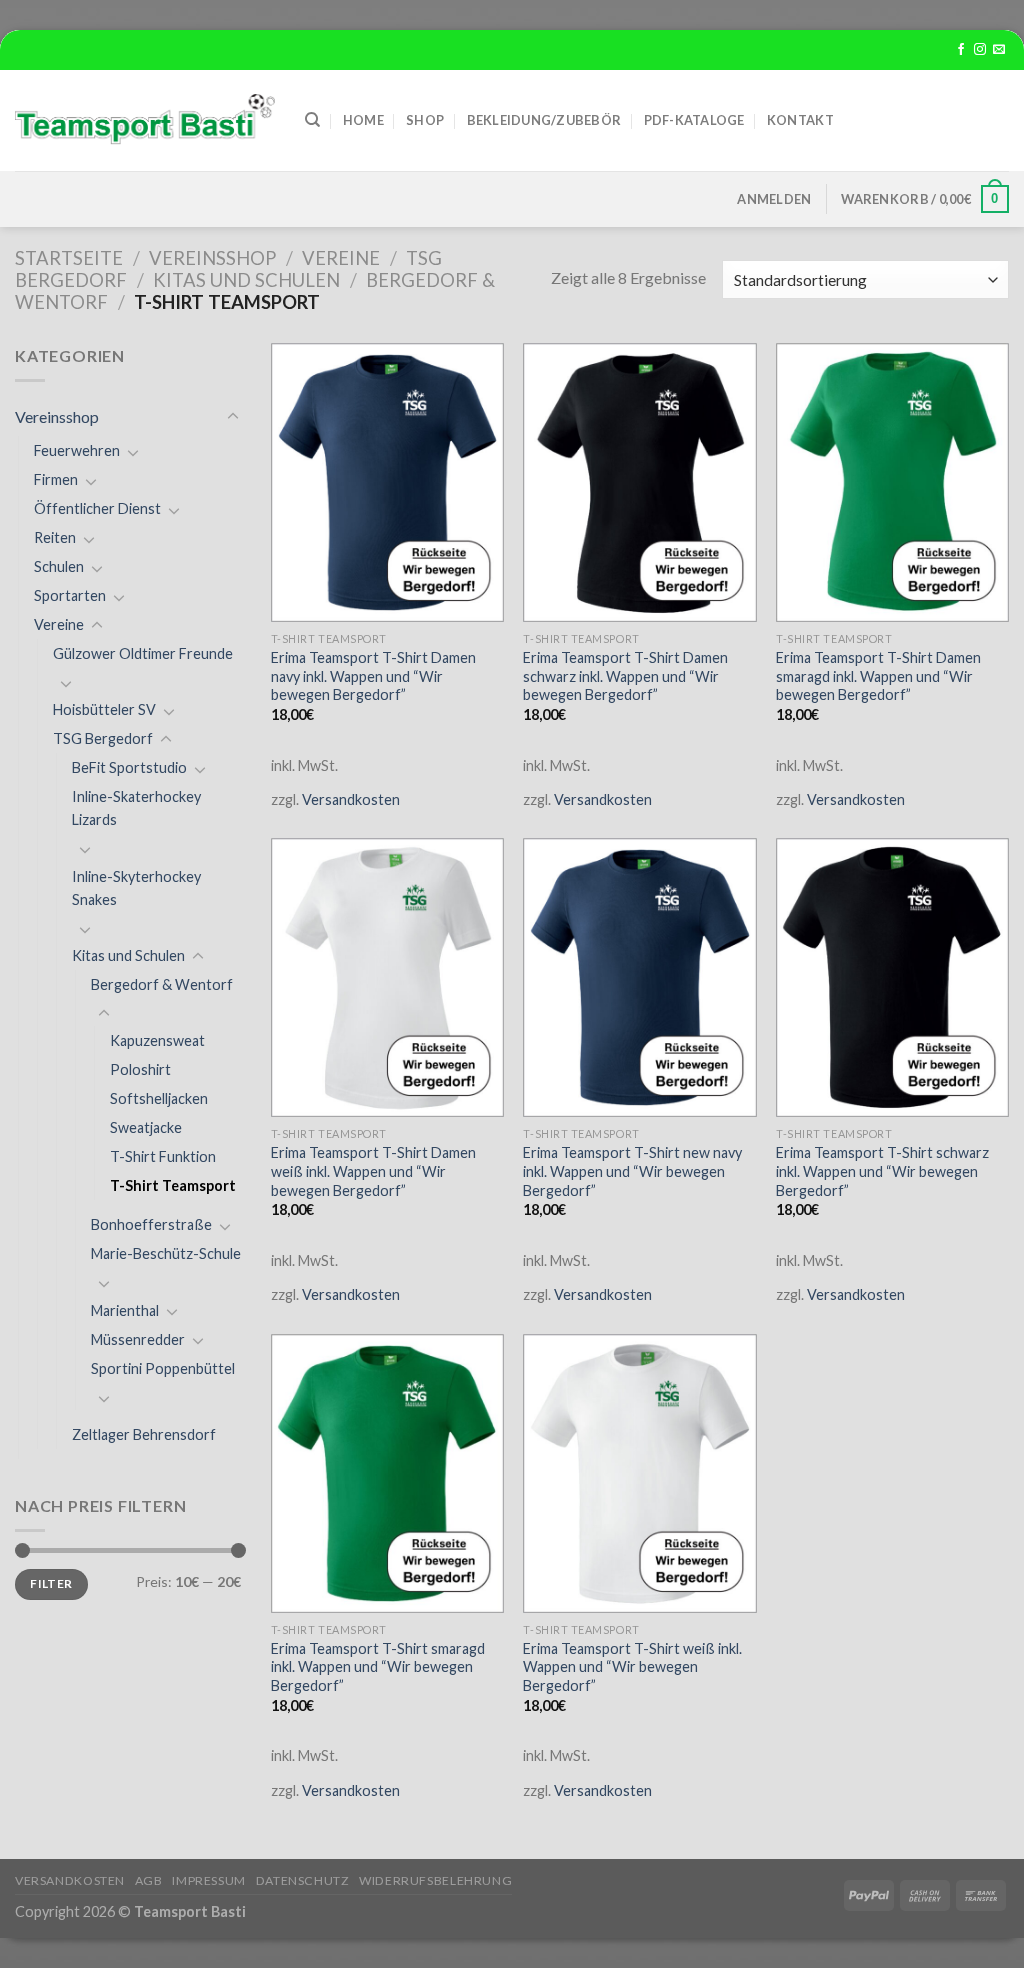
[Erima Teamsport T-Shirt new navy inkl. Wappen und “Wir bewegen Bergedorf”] (639, 977)
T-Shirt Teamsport (173, 1185)
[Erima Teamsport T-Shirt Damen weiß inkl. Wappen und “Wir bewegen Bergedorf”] (387, 977)
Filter (51, 1583)
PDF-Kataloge (694, 120)
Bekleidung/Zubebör (544, 120)
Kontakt (800, 120)
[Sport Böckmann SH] (145, 120)
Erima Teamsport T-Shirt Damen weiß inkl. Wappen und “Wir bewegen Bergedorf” (373, 1171)
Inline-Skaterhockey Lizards (136, 808)
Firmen (56, 479)
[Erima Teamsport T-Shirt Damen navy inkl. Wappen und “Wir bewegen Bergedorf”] (387, 482)
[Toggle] (233, 417)
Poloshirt (140, 1069)
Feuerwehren (77, 450)
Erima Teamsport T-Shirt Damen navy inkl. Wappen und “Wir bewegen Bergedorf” (373, 676)
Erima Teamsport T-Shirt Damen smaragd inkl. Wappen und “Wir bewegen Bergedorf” (878, 676)
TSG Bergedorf (103, 738)
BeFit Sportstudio (129, 767)
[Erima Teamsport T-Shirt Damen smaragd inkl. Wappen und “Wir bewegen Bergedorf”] (892, 482)
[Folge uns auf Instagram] (980, 50)
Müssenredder (138, 1339)
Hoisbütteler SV (104, 709)
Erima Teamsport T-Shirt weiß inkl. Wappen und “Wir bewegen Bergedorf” (632, 1667)
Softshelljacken (159, 1098)
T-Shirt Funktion (163, 1156)
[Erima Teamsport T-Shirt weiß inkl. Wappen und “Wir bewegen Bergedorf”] (639, 1473)
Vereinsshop (212, 258)
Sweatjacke (146, 1127)
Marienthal (125, 1310)
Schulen (59, 566)
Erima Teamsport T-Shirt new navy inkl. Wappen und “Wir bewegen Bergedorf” (632, 1171)
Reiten (55, 537)
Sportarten (70, 595)
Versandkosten (351, 799)
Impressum (209, 1880)
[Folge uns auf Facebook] (961, 50)
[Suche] (312, 120)
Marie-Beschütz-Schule (166, 1253)
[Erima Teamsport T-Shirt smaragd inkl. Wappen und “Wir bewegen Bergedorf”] (387, 1473)
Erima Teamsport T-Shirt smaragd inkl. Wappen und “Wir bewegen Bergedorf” (378, 1667)
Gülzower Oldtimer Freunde (143, 653)
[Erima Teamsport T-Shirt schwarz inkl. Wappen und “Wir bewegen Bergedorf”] (892, 977)
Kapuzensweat (157, 1040)
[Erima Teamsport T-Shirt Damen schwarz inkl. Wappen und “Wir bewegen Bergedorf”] (639, 482)
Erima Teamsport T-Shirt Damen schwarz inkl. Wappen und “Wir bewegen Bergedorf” (625, 676)
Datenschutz (303, 1880)
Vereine (341, 258)
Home (363, 120)
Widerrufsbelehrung (435, 1880)
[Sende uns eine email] (999, 50)
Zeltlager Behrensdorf (144, 1434)
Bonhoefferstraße (151, 1224)
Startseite (69, 258)
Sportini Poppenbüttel (163, 1368)
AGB (149, 1880)
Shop (425, 120)
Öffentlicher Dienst (97, 508)
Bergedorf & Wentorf (162, 984)
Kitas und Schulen (246, 280)
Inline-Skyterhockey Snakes (136, 888)
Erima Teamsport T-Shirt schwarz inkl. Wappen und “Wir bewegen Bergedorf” (882, 1171)
